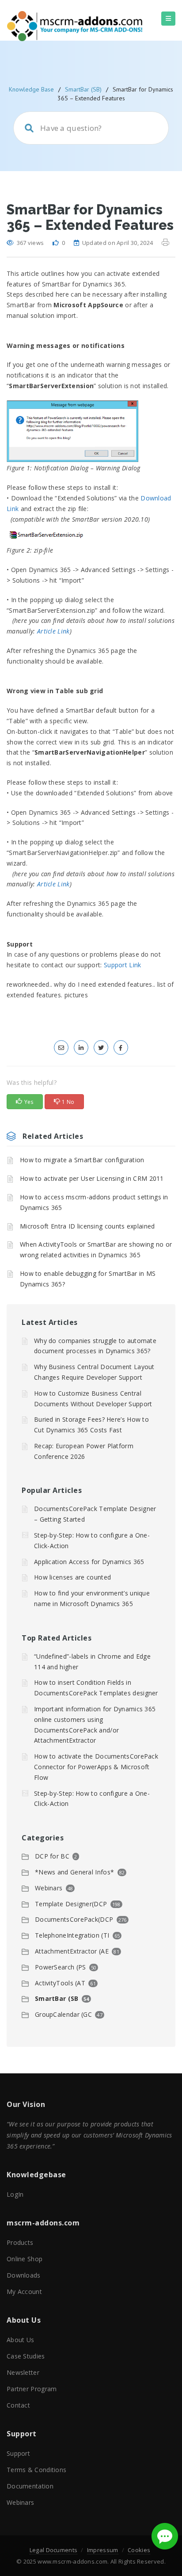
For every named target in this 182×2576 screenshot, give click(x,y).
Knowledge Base (31, 89)
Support (18, 2453)
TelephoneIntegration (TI (72, 1935)
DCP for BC (52, 1856)
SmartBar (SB (57, 1998)
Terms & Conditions (36, 2470)
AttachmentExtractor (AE (72, 1951)
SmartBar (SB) (83, 89)
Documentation (30, 2486)
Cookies (139, 2550)
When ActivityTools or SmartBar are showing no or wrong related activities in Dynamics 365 (96, 1250)
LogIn (15, 2194)
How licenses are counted (72, 1577)
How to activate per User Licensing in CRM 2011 (92, 1178)
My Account (24, 2292)
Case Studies (26, 2356)
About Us (20, 2340)
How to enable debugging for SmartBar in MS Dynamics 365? (88, 1279)
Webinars (49, 1888)
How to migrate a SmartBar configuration (82, 1160)
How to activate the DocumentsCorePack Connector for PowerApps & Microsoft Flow (96, 1767)
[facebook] (121, 1048)
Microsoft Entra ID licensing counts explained (87, 1226)
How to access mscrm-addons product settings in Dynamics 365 (94, 1202)
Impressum (103, 2550)
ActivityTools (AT (60, 1983)
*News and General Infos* (74, 1872)
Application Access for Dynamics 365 (89, 1562)
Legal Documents (54, 2550)
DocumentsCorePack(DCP (74, 1919)
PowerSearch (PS (61, 1967)
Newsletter (23, 2372)
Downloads (24, 2275)
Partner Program (32, 2389)
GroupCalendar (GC (63, 2014)
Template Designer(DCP (71, 1904)
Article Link (53, 631)
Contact (18, 2405)
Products (20, 2242)
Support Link (123, 965)
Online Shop (25, 2259)
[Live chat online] (165, 2536)
